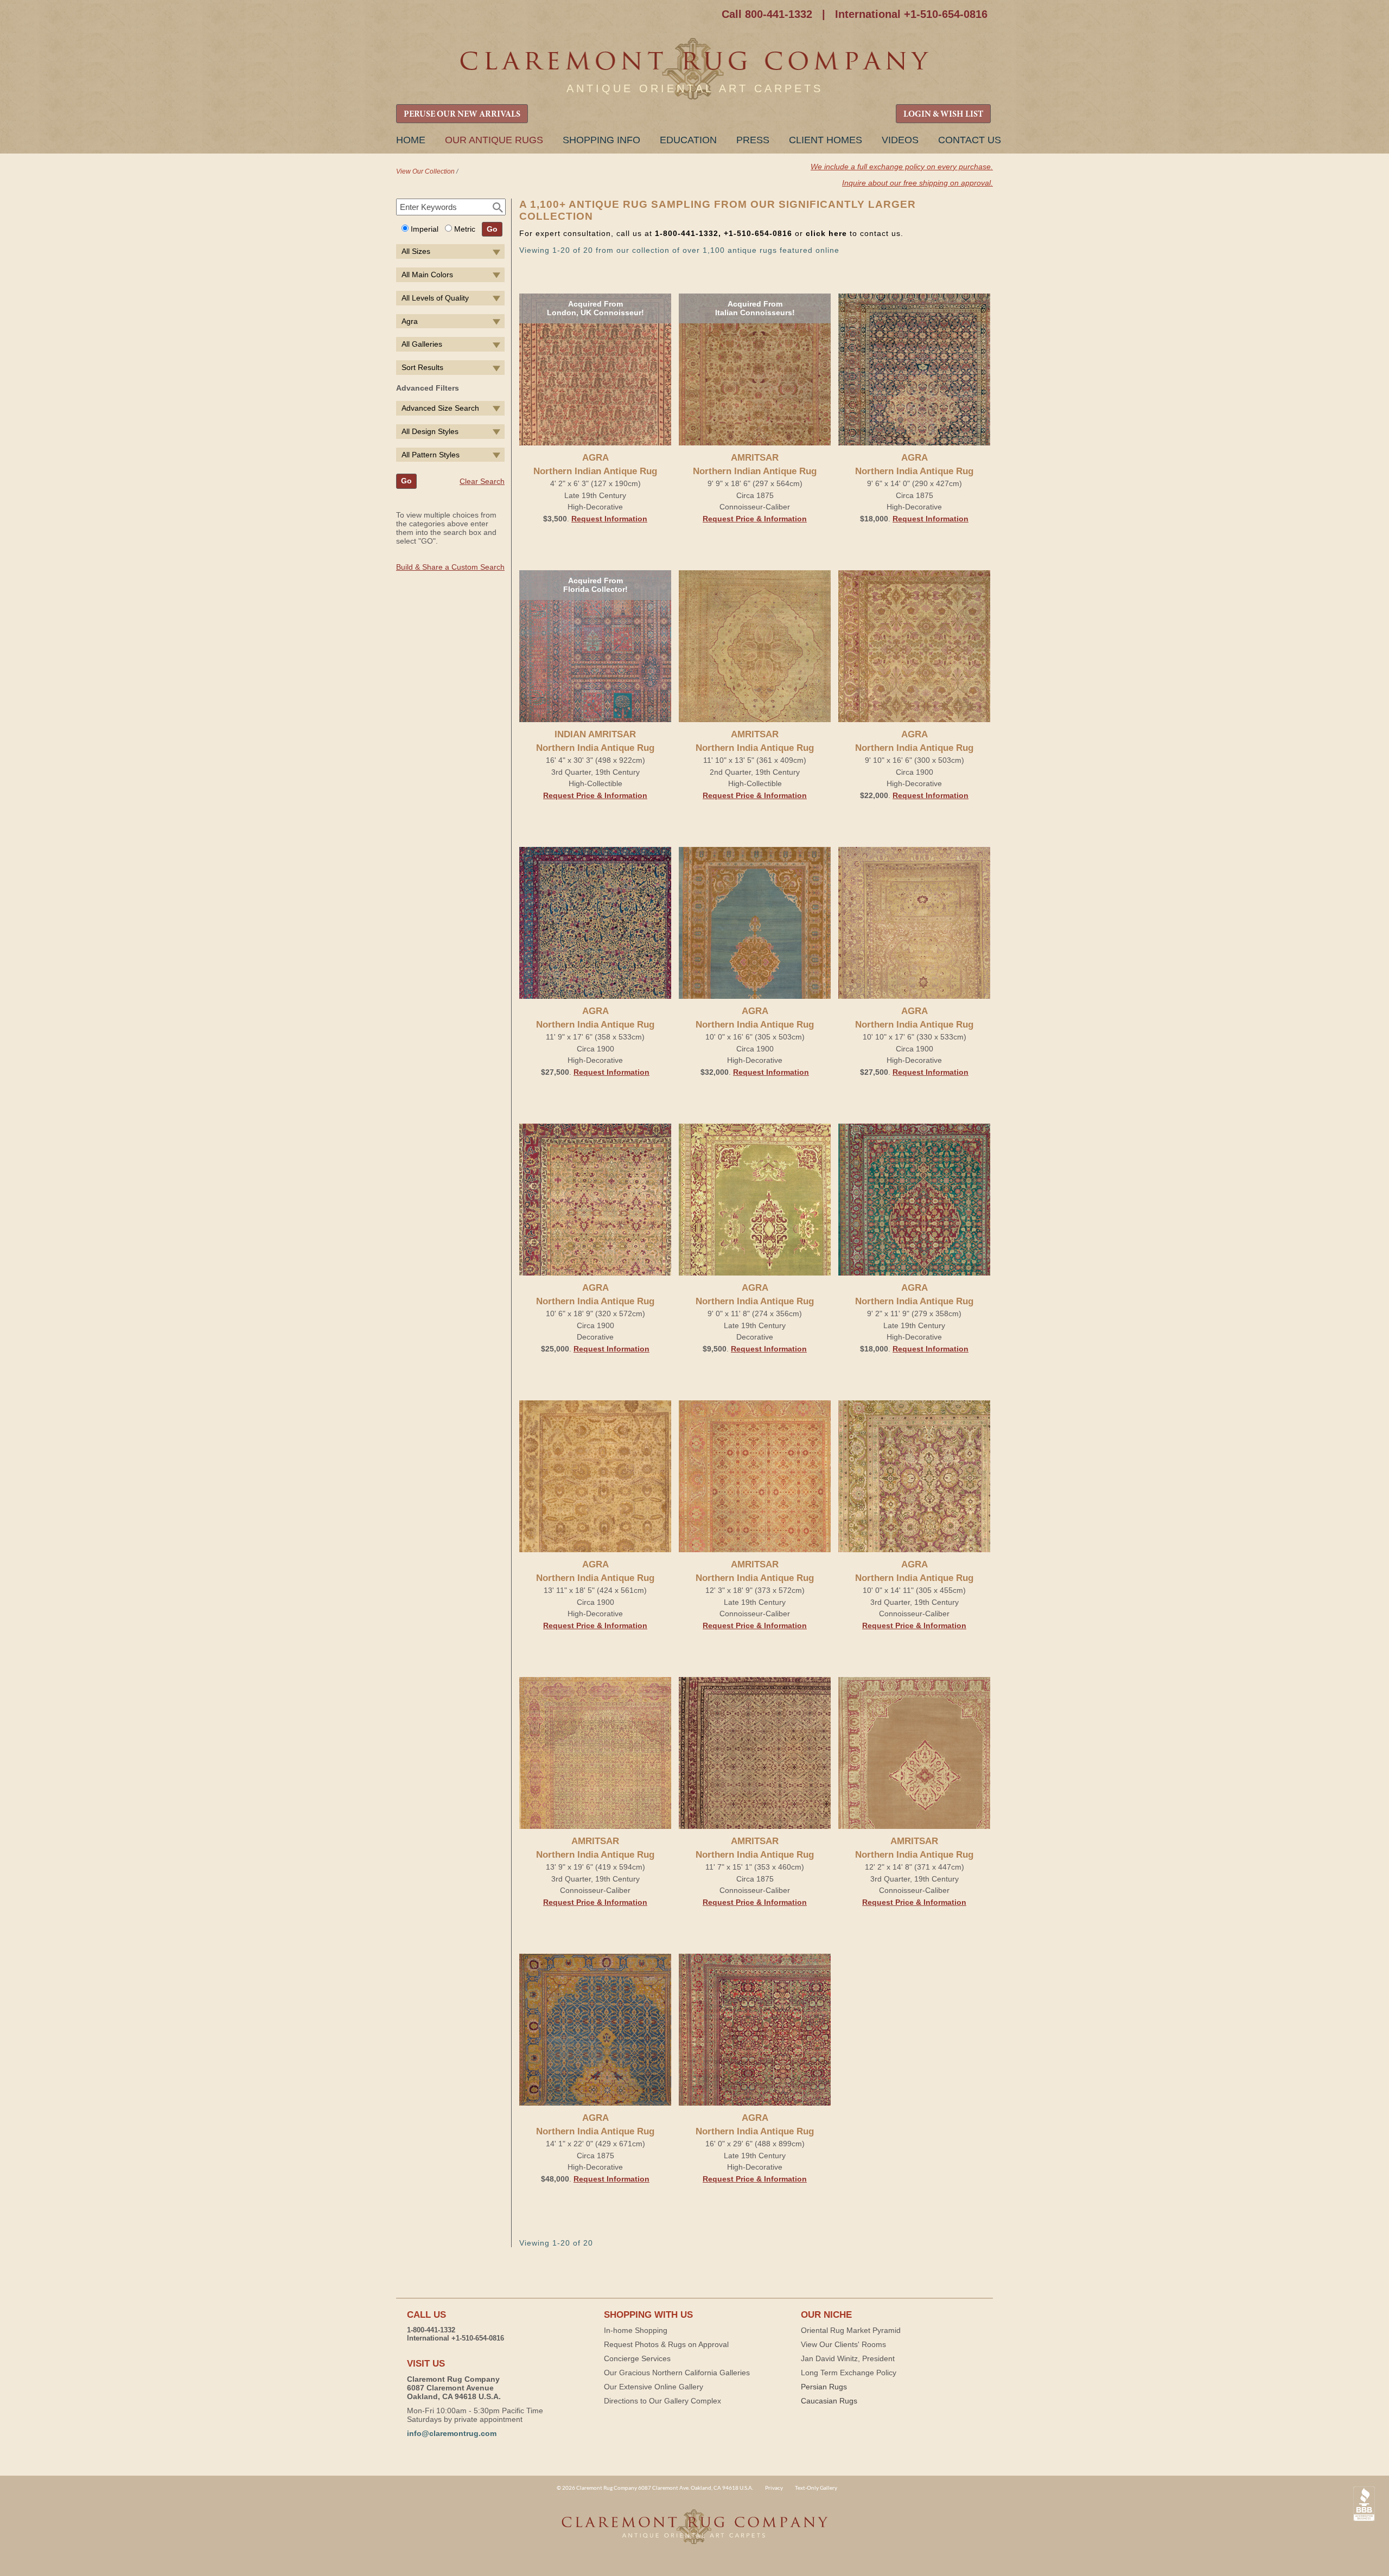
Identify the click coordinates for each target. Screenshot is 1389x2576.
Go (492, 229)
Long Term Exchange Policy (849, 2373)
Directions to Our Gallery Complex (662, 2401)
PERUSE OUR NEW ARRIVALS (462, 114)
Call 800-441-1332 (767, 14)
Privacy (774, 2488)
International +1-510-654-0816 (911, 14)
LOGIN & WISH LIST (943, 114)
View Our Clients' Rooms (843, 2344)
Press (753, 140)
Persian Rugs (824, 2387)
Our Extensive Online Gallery (654, 2387)
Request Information (609, 519)
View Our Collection (425, 171)
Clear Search (482, 481)
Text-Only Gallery (816, 2488)
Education (688, 140)
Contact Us (970, 140)
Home (411, 140)
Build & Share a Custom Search (450, 567)
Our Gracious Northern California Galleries (677, 2373)
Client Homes (826, 140)
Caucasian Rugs (829, 2401)
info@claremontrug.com (452, 2433)
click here (826, 233)
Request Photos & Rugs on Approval (666, 2344)
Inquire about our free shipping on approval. (917, 183)
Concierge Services (637, 2358)
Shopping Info (601, 140)
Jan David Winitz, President (848, 2358)
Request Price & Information (755, 519)
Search (498, 208)
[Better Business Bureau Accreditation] (1364, 2504)
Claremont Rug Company (694, 69)
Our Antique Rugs (494, 140)
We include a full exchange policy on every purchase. (902, 167)
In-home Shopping (636, 2330)
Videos (900, 140)
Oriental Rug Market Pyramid (851, 2330)
